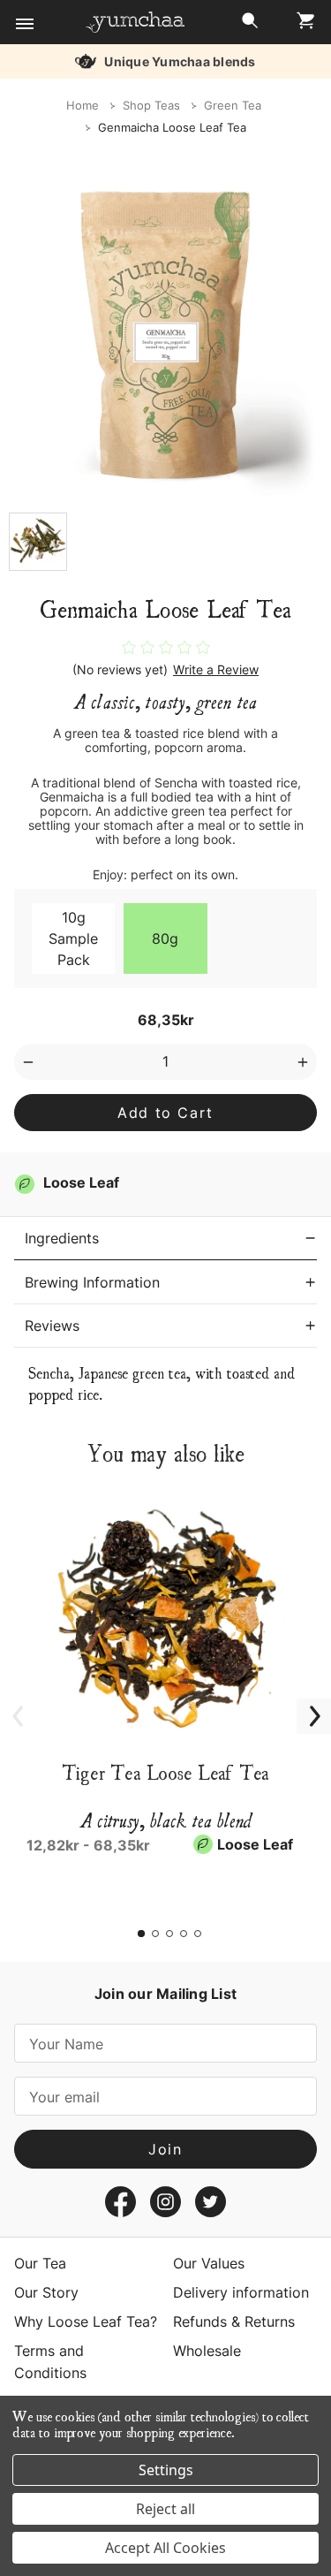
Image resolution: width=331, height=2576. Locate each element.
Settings (166, 2470)
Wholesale (207, 2351)
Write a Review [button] (216, 670)
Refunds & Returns (234, 2321)
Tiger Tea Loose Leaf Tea (166, 1772)
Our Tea (40, 2263)
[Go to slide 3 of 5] (169, 1934)
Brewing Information (92, 1282)
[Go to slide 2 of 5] (155, 1934)
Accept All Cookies (165, 2548)
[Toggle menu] (24, 24)
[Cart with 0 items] (301, 25)
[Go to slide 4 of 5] (184, 1934)
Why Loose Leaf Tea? (86, 2321)
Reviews (52, 1326)
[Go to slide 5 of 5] (198, 1934)
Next (305, 1706)
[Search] (250, 25)
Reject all (165, 2509)
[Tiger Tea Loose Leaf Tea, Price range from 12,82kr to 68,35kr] (165, 1615)
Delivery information (241, 2292)
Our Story (46, 2292)
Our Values (209, 2263)
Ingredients (62, 1238)
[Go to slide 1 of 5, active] (141, 1934)
